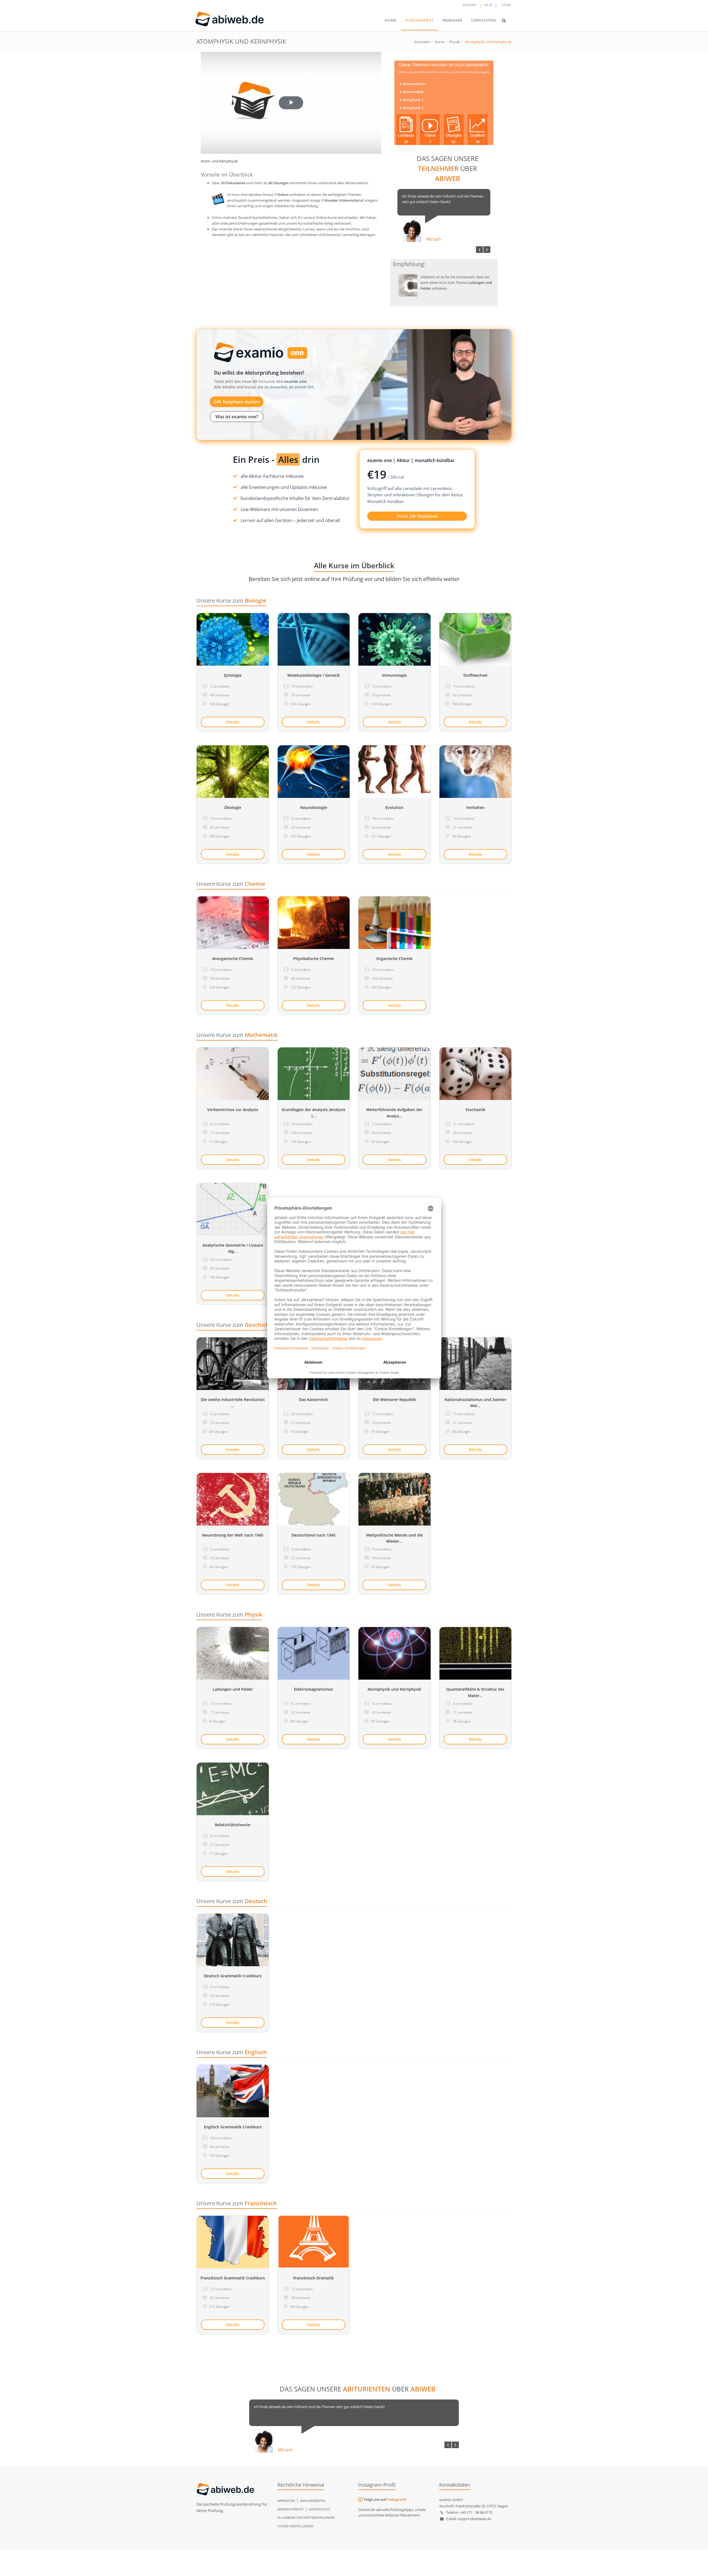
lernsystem (484, 20)
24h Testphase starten (237, 402)
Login (506, 5)
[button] (504, 20)
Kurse (439, 42)
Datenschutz (319, 2509)
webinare (452, 20)
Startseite (422, 42)
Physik (455, 42)
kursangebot (420, 20)
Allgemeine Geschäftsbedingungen (306, 2517)
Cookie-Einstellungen (295, 2526)
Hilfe (488, 5)
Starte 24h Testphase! (417, 516)
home (391, 20)
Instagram (396, 2499)
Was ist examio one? (237, 417)
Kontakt (470, 5)
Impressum (286, 2501)
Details (233, 722)
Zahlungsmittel (313, 2501)
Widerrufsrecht (291, 2509)
